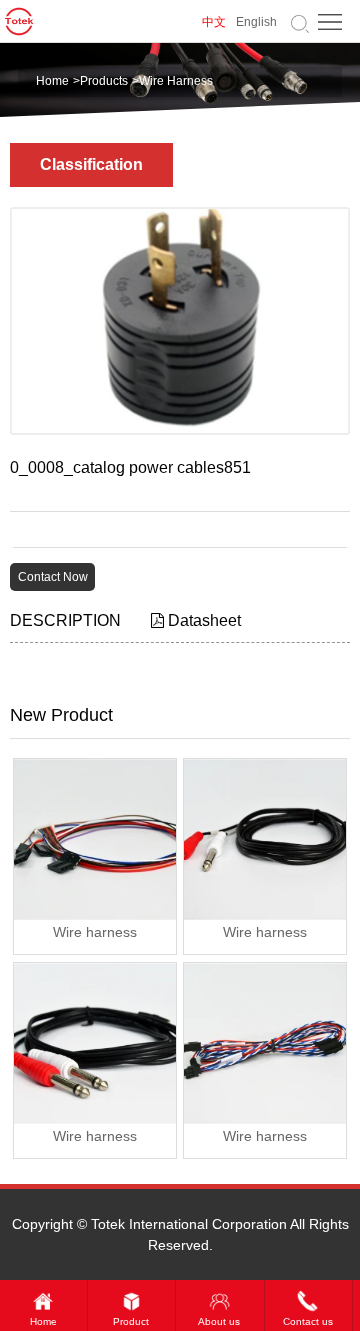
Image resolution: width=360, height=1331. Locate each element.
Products (104, 81)
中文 (214, 22)
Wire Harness (176, 81)
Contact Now (53, 577)
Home (52, 81)
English (256, 22)
